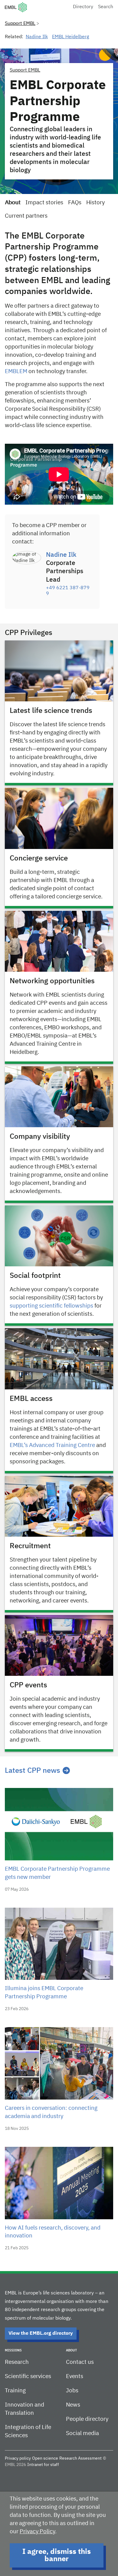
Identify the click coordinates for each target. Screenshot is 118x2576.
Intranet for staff (43, 2465)
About (13, 203)
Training (15, 2391)
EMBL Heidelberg (70, 37)
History (95, 203)
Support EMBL (20, 24)
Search (106, 7)
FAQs (75, 203)
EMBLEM (16, 371)
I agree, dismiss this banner (57, 2555)
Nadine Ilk (37, 37)
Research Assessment (80, 2458)
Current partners (26, 216)
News (73, 2405)
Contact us (80, 2362)
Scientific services (28, 2376)
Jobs (72, 2391)
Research (17, 2362)
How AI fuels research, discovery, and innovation (53, 2232)
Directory (83, 7)
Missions (13, 2350)
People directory (87, 2419)
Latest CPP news (33, 1771)
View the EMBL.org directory (41, 2334)
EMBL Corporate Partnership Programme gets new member (57, 1873)
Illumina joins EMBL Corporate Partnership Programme (44, 1993)
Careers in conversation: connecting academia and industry (51, 2112)
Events (75, 2376)
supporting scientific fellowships (51, 1306)
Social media (82, 2433)
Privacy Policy (37, 2532)
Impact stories (44, 203)
